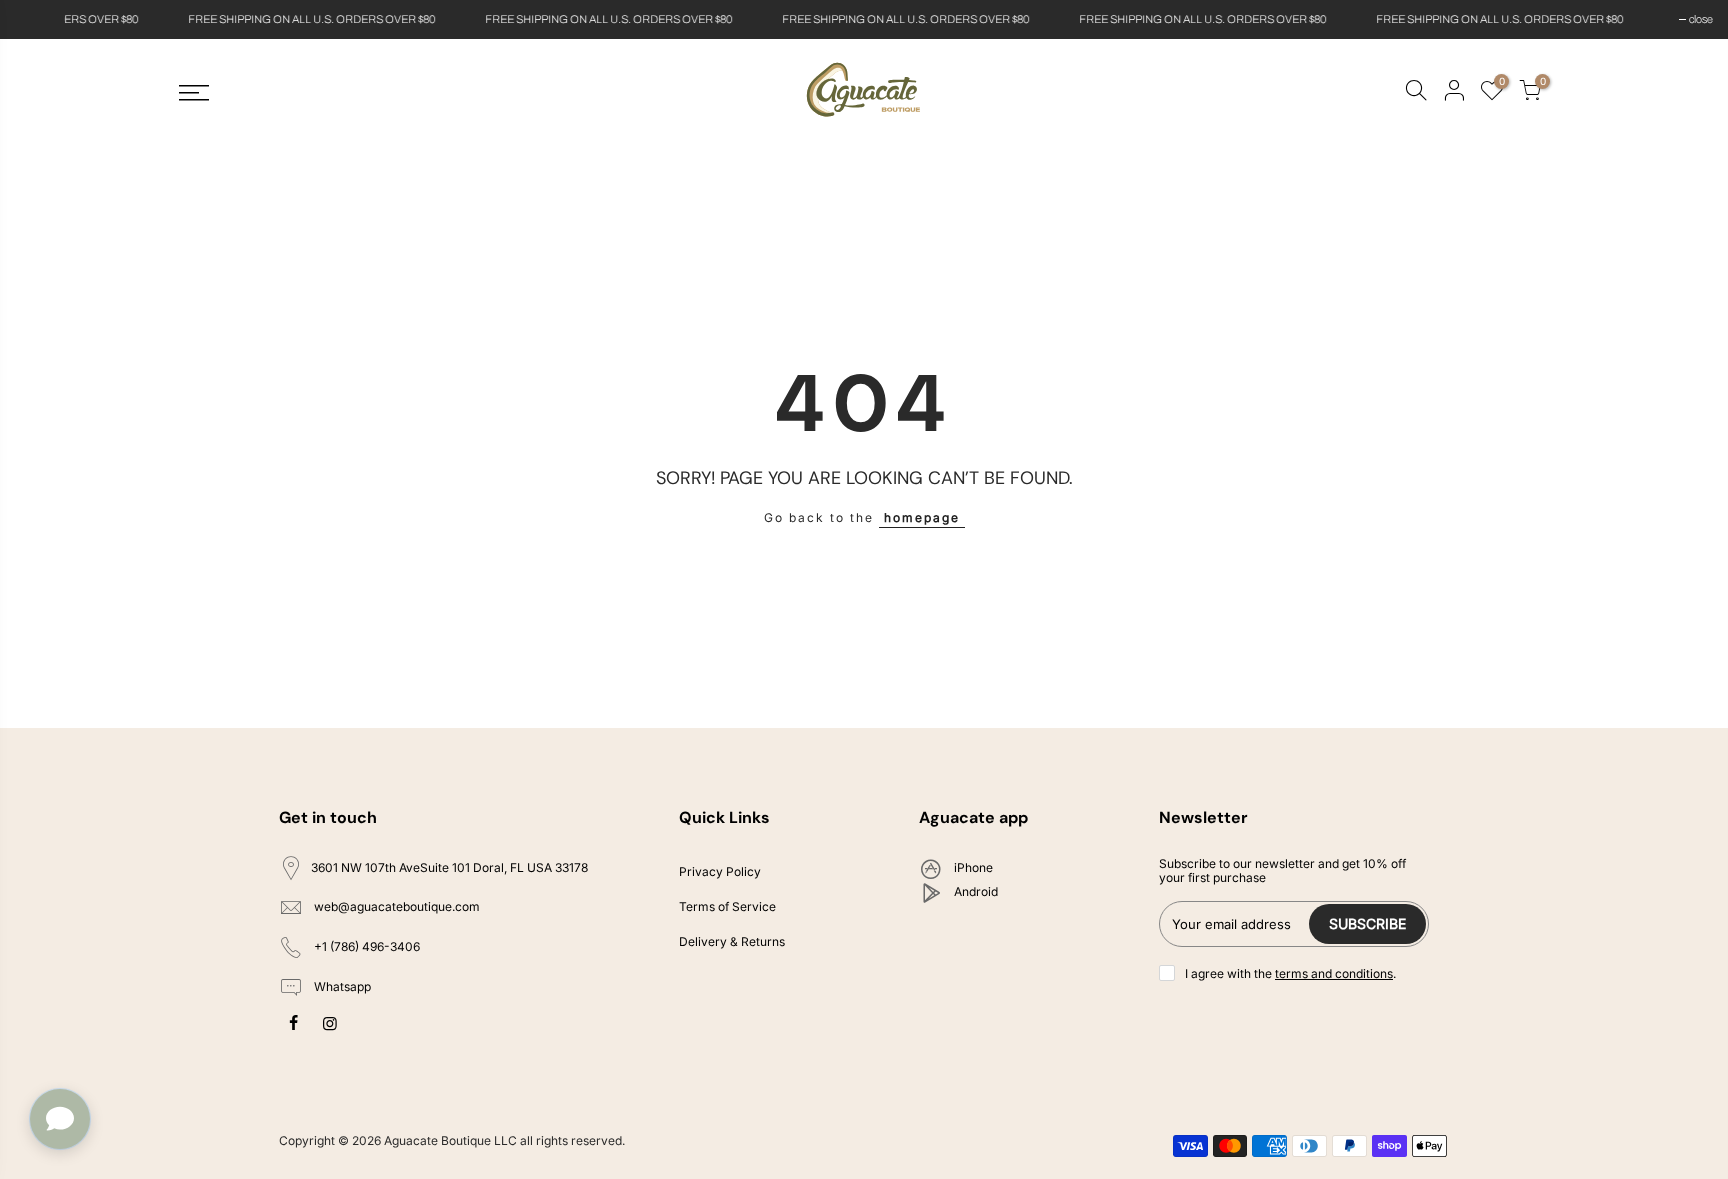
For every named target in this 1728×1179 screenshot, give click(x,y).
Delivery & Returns (732, 941)
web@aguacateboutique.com (397, 907)
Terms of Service (727, 906)
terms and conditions (1334, 973)
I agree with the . (1290, 973)
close (37, 19)
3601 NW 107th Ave (449, 867)
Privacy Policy (720, 871)
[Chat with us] (60, 1119)
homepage (922, 517)
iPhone (972, 867)
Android (974, 891)
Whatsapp (341, 986)
